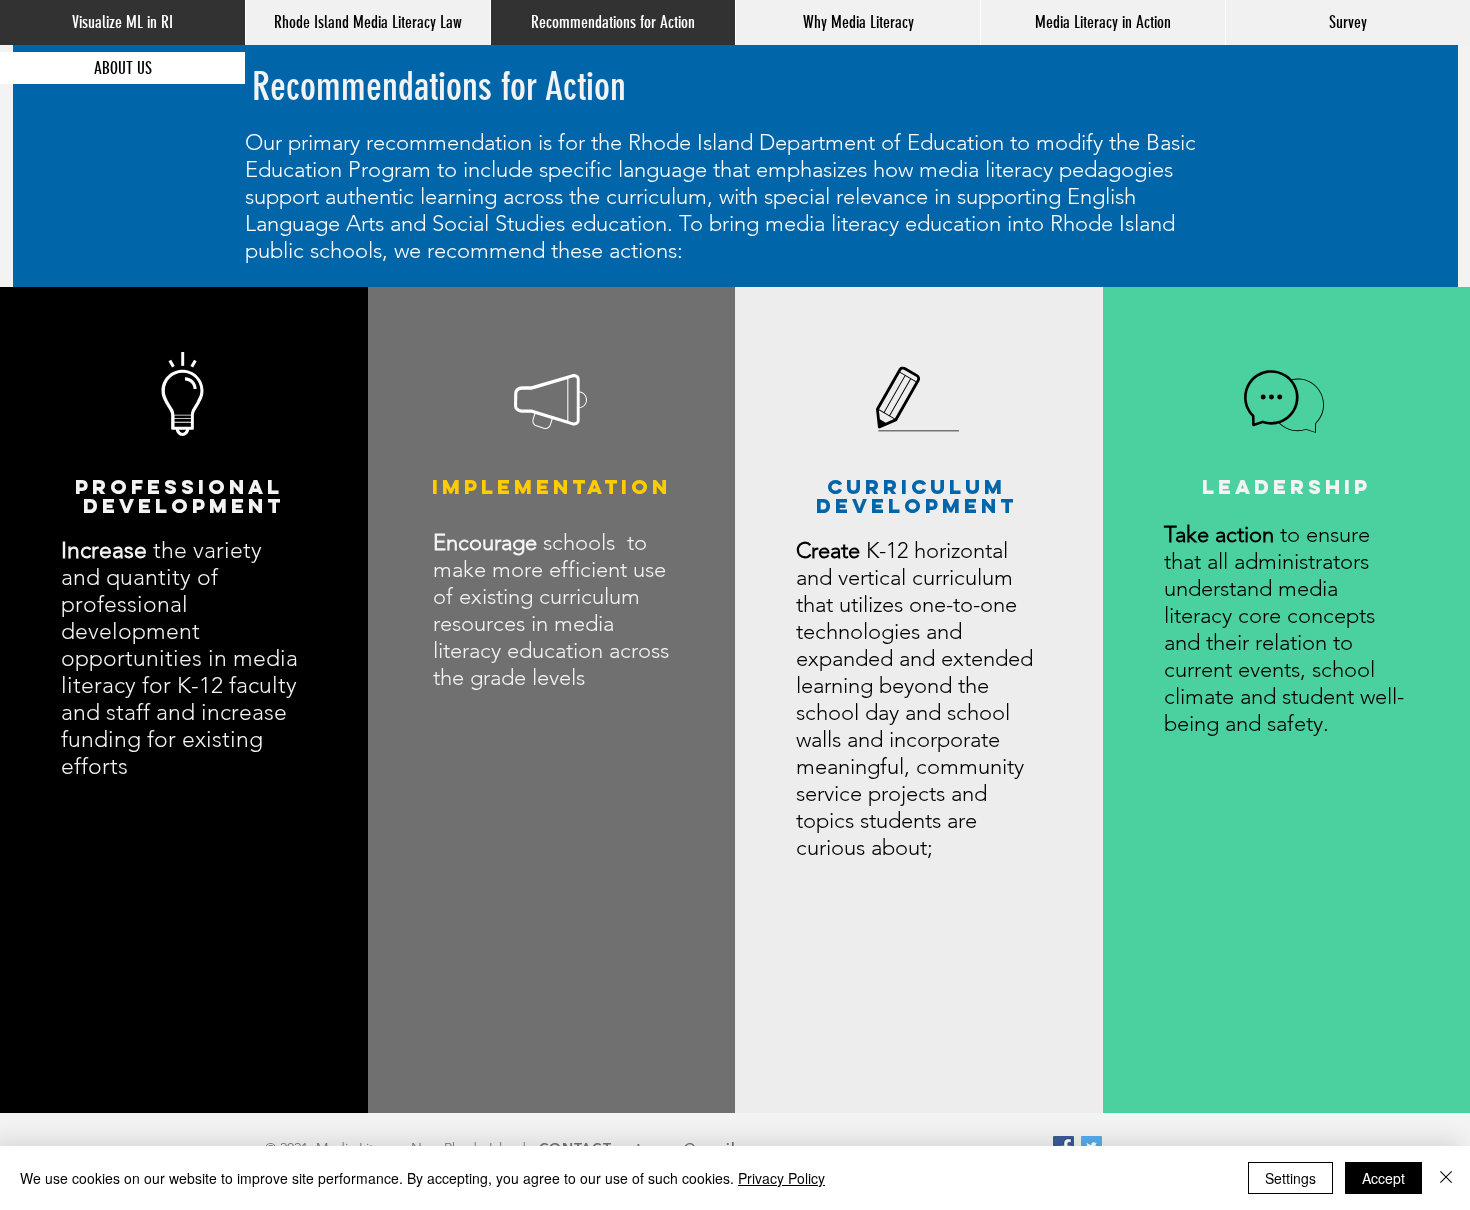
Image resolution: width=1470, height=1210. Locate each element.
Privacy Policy (781, 1178)
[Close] (1446, 1178)
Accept (1383, 1178)
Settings (1290, 1178)
